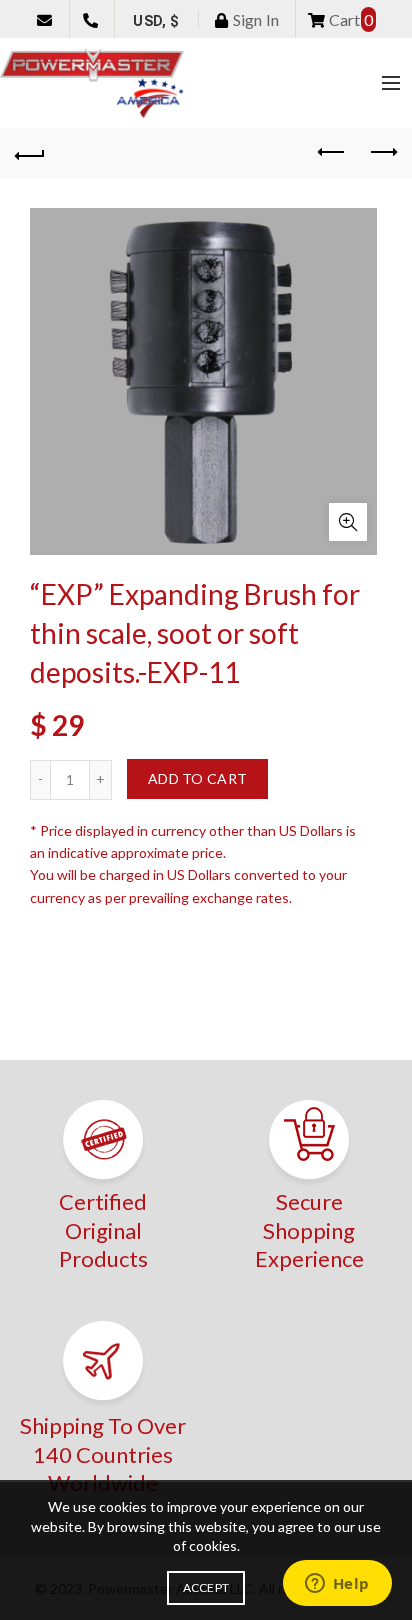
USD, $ (156, 21)
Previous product (332, 153)
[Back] (30, 153)
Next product (382, 153)
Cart (349, 19)
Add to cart (197, 778)
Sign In (254, 19)
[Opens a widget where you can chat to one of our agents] (337, 1585)
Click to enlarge (348, 522)
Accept (206, 1587)
